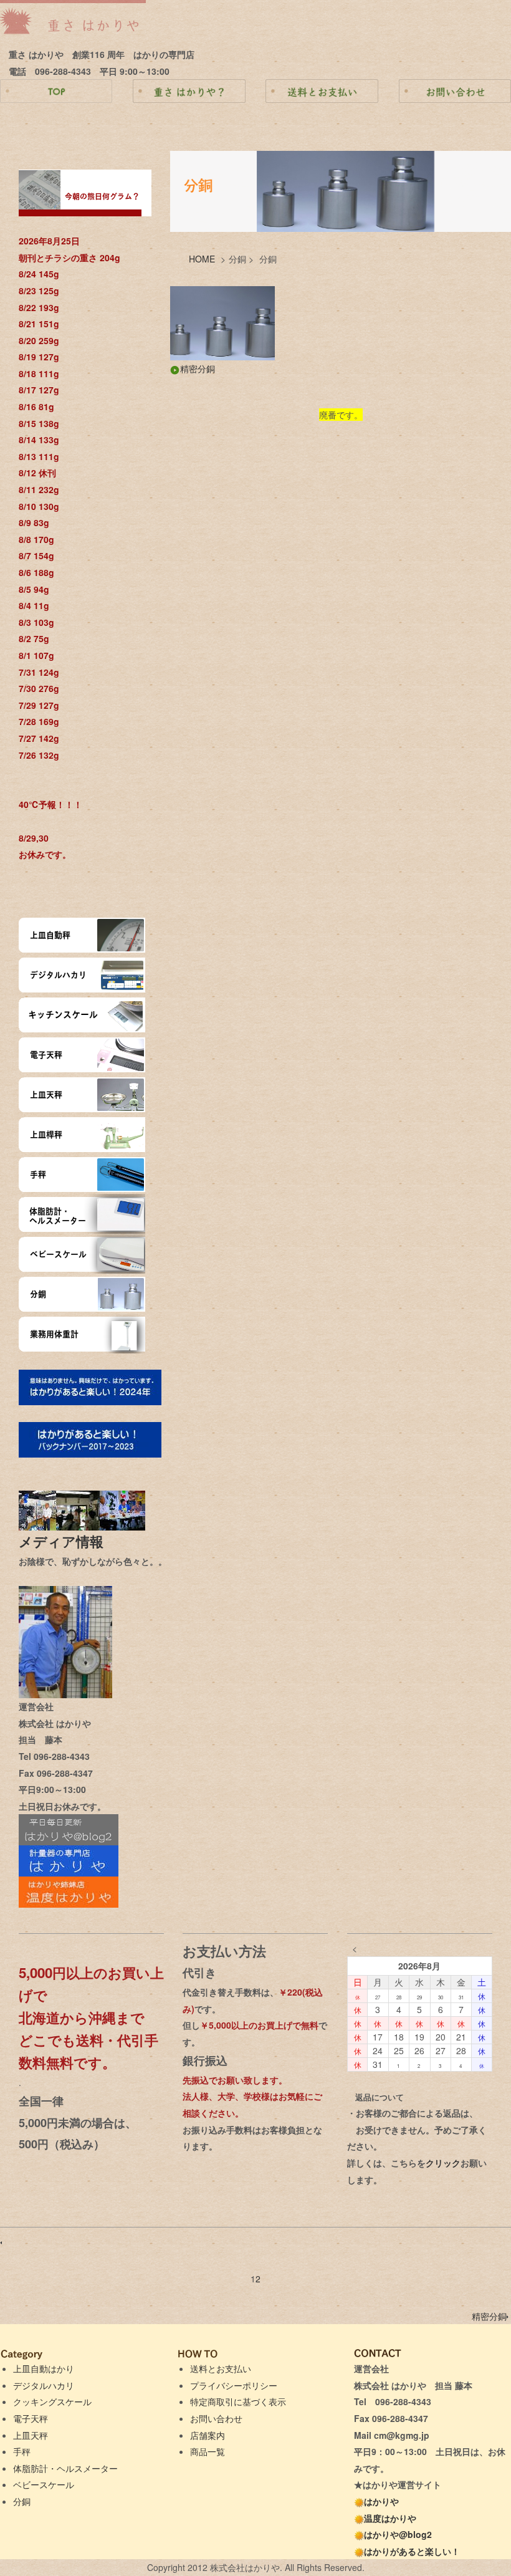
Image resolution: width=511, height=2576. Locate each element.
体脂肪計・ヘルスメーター (65, 2468)
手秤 (22, 2451)
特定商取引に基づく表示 (238, 2401)
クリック (443, 2163)
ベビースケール (44, 2484)
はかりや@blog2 (398, 2534)
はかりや (381, 2501)
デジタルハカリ (44, 2385)
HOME (202, 259)
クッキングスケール (52, 2401)
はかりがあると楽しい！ (412, 2551)
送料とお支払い (221, 2368)
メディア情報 (68, 1541)
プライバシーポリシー (234, 2385)
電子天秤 (31, 2418)
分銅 (22, 2501)
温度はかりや (390, 2518)
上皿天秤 (31, 2435)
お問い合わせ (216, 2418)
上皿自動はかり (44, 2368)
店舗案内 (208, 2435)
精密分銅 (198, 368)
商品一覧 (208, 2451)
